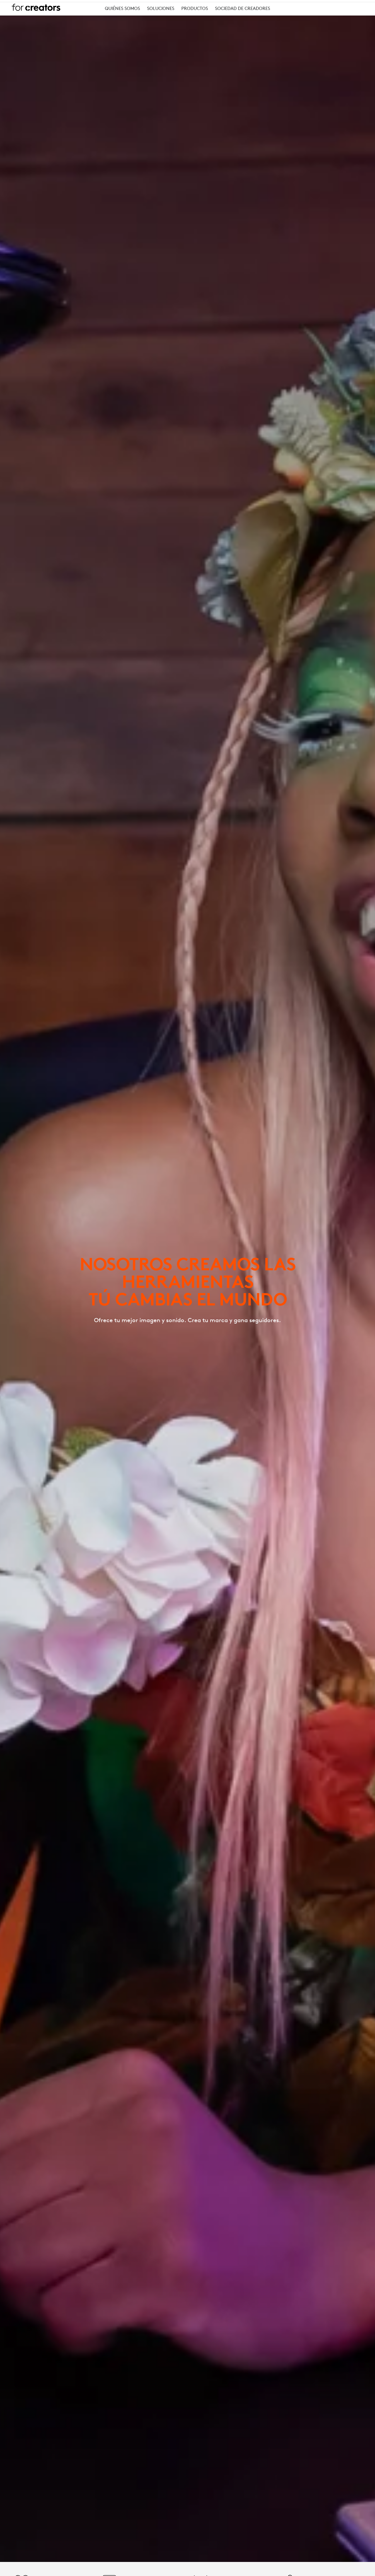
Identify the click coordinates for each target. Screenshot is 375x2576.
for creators (36, 7)
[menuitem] (122, 9)
